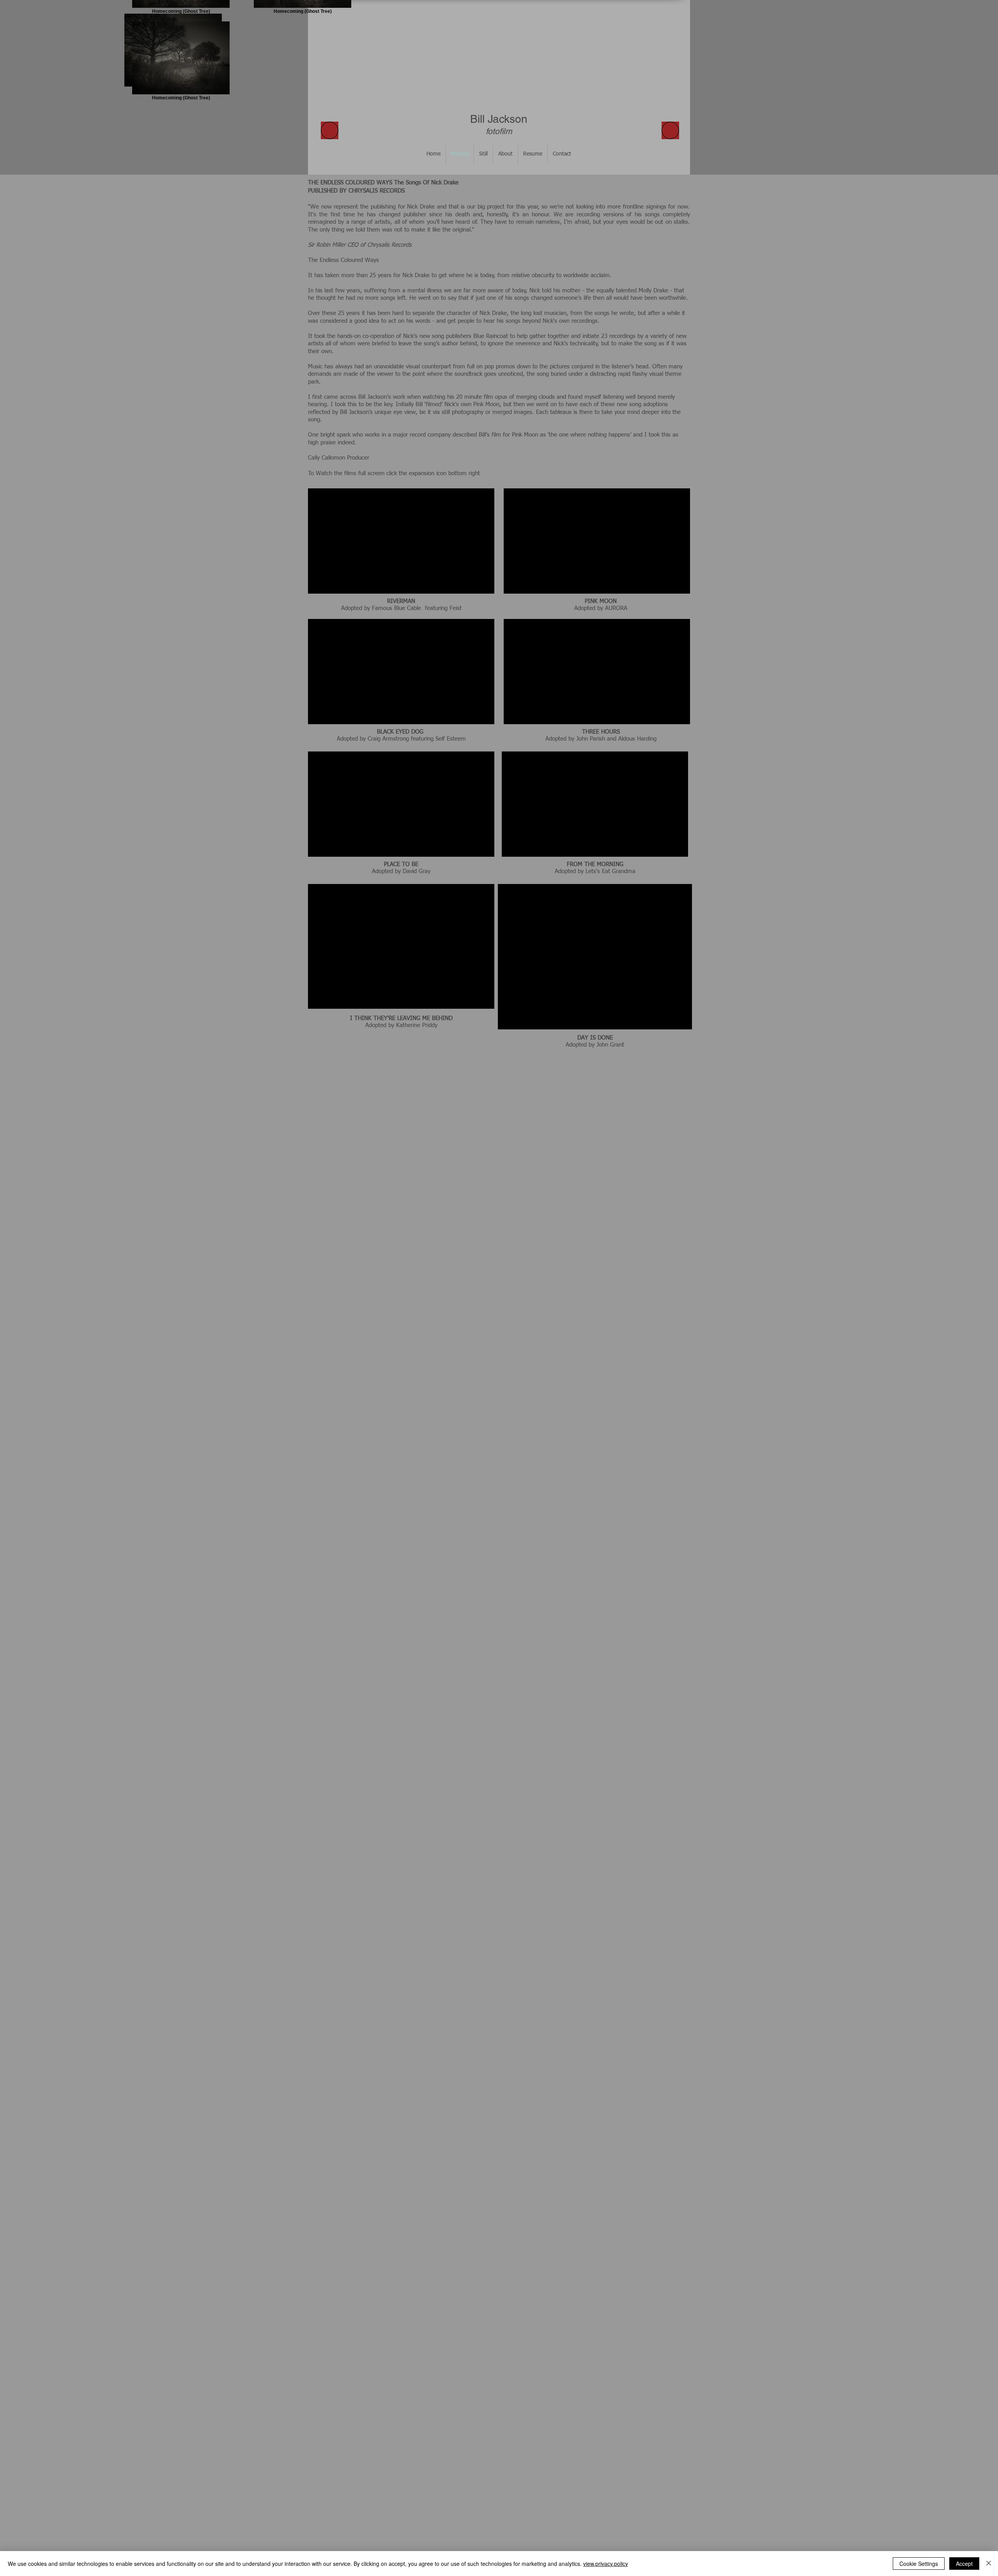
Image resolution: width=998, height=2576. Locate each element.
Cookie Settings (919, 2564)
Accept (964, 2564)
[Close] (989, 2564)
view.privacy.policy (606, 2564)
